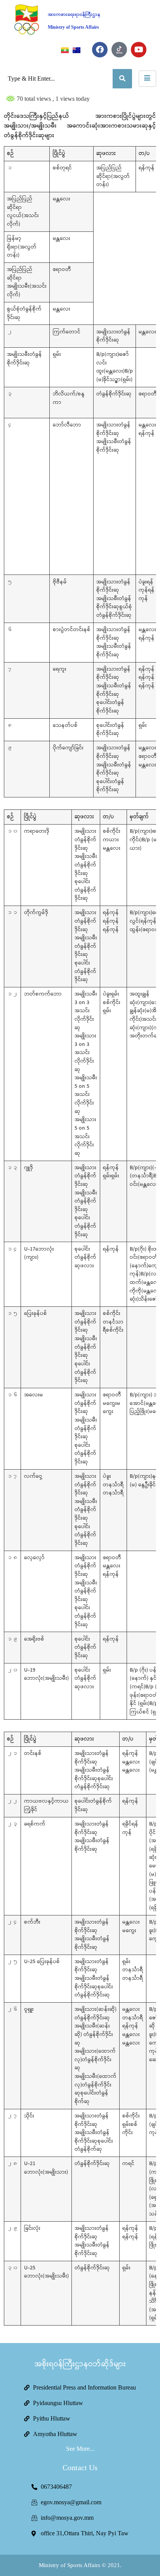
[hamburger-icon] (147, 79)
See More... (80, 2449)
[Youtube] (139, 50)
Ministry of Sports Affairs (73, 27)
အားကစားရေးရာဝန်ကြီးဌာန (74, 15)
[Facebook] (100, 50)
